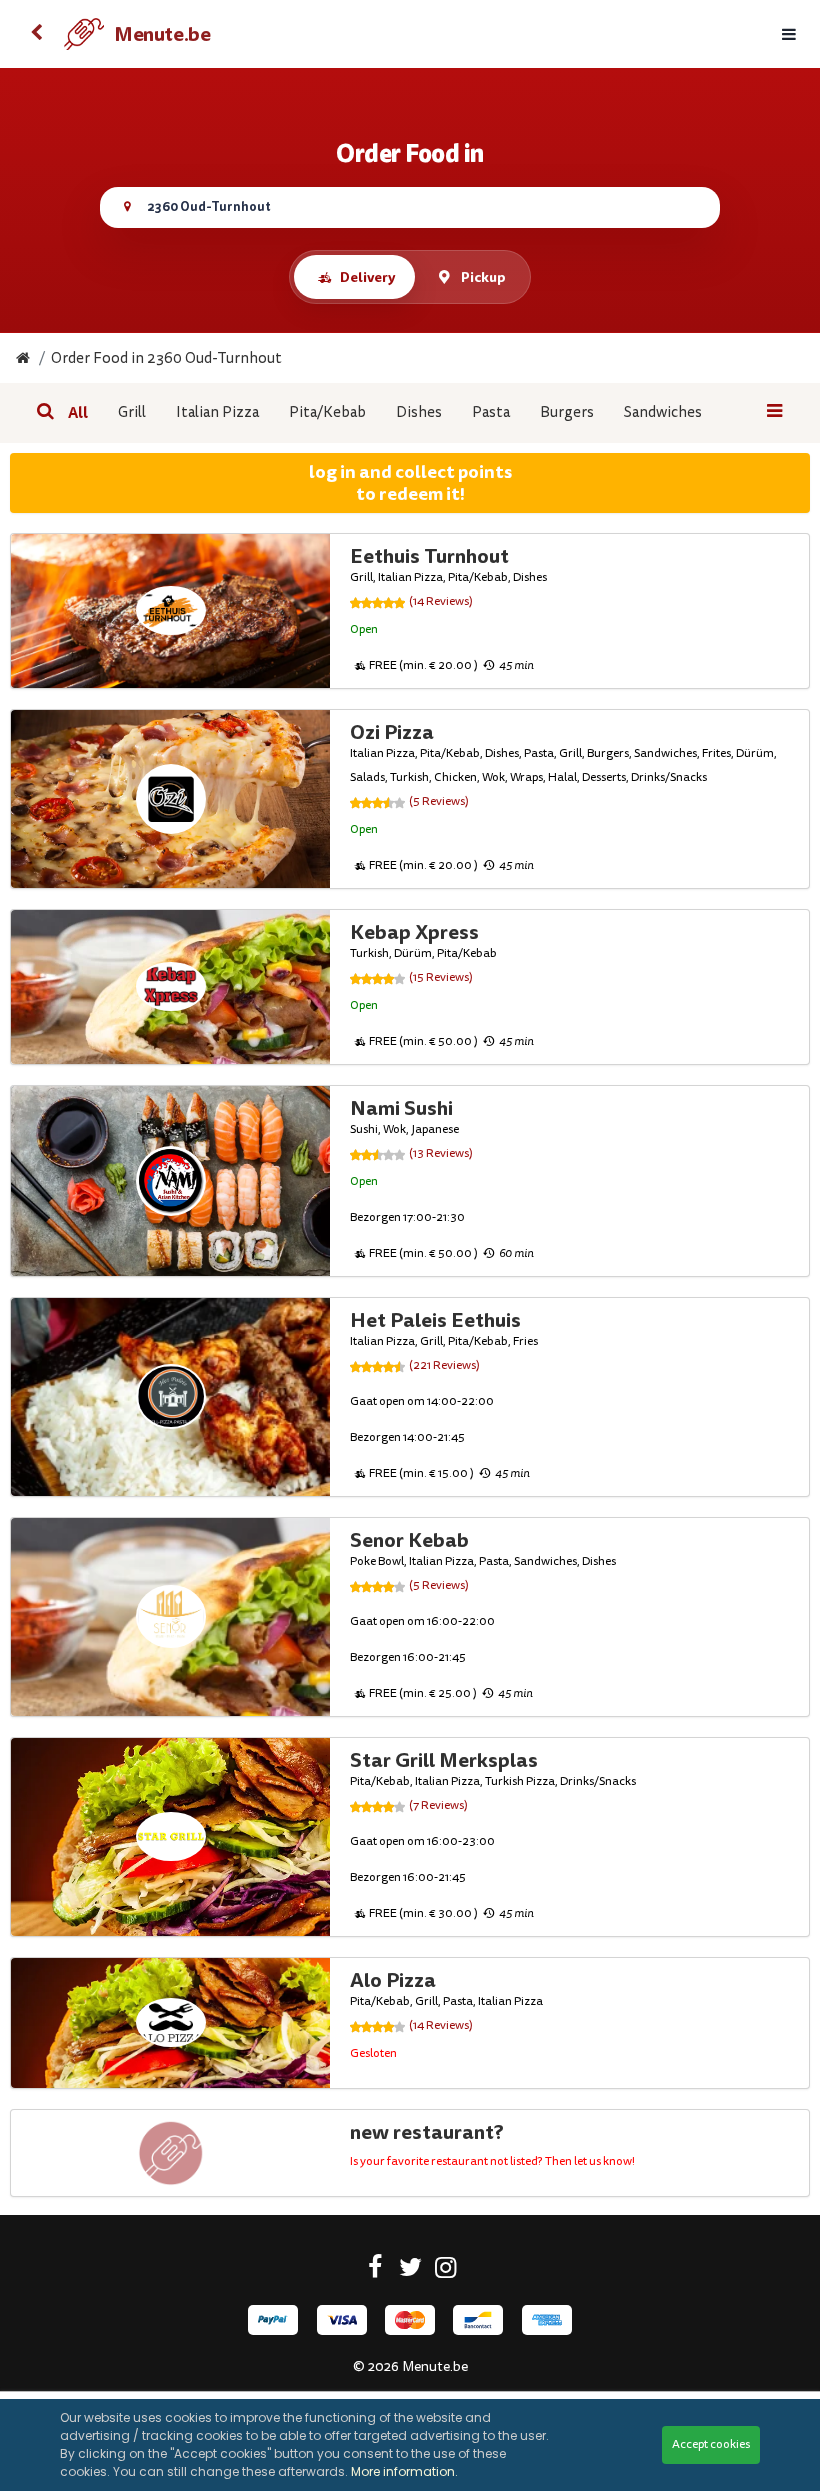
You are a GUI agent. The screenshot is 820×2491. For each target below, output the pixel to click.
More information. (404, 2471)
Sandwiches (663, 412)
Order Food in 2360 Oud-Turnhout (166, 358)
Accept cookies (711, 2444)
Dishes (419, 412)
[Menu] (789, 34)
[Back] (36, 34)
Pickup (483, 277)
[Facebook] (375, 2271)
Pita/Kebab (327, 412)
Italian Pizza (217, 412)
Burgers (567, 412)
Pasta (491, 412)
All (78, 413)
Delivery (367, 277)
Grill (132, 412)
